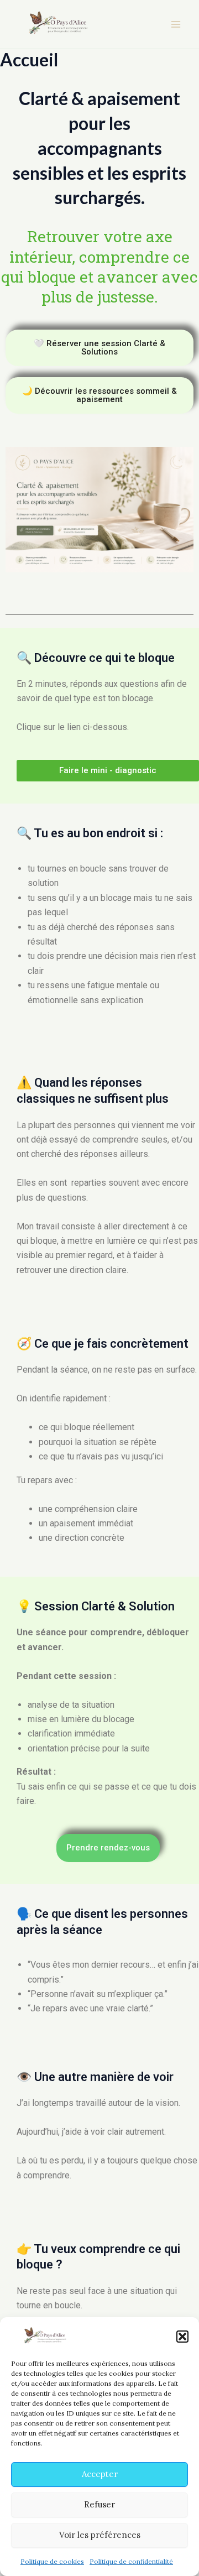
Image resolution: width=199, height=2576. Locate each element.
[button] (182, 2337)
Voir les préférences (100, 2535)
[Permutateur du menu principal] (176, 24)
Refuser (99, 2504)
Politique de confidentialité (131, 2561)
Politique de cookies (52, 2561)
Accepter (100, 2474)
